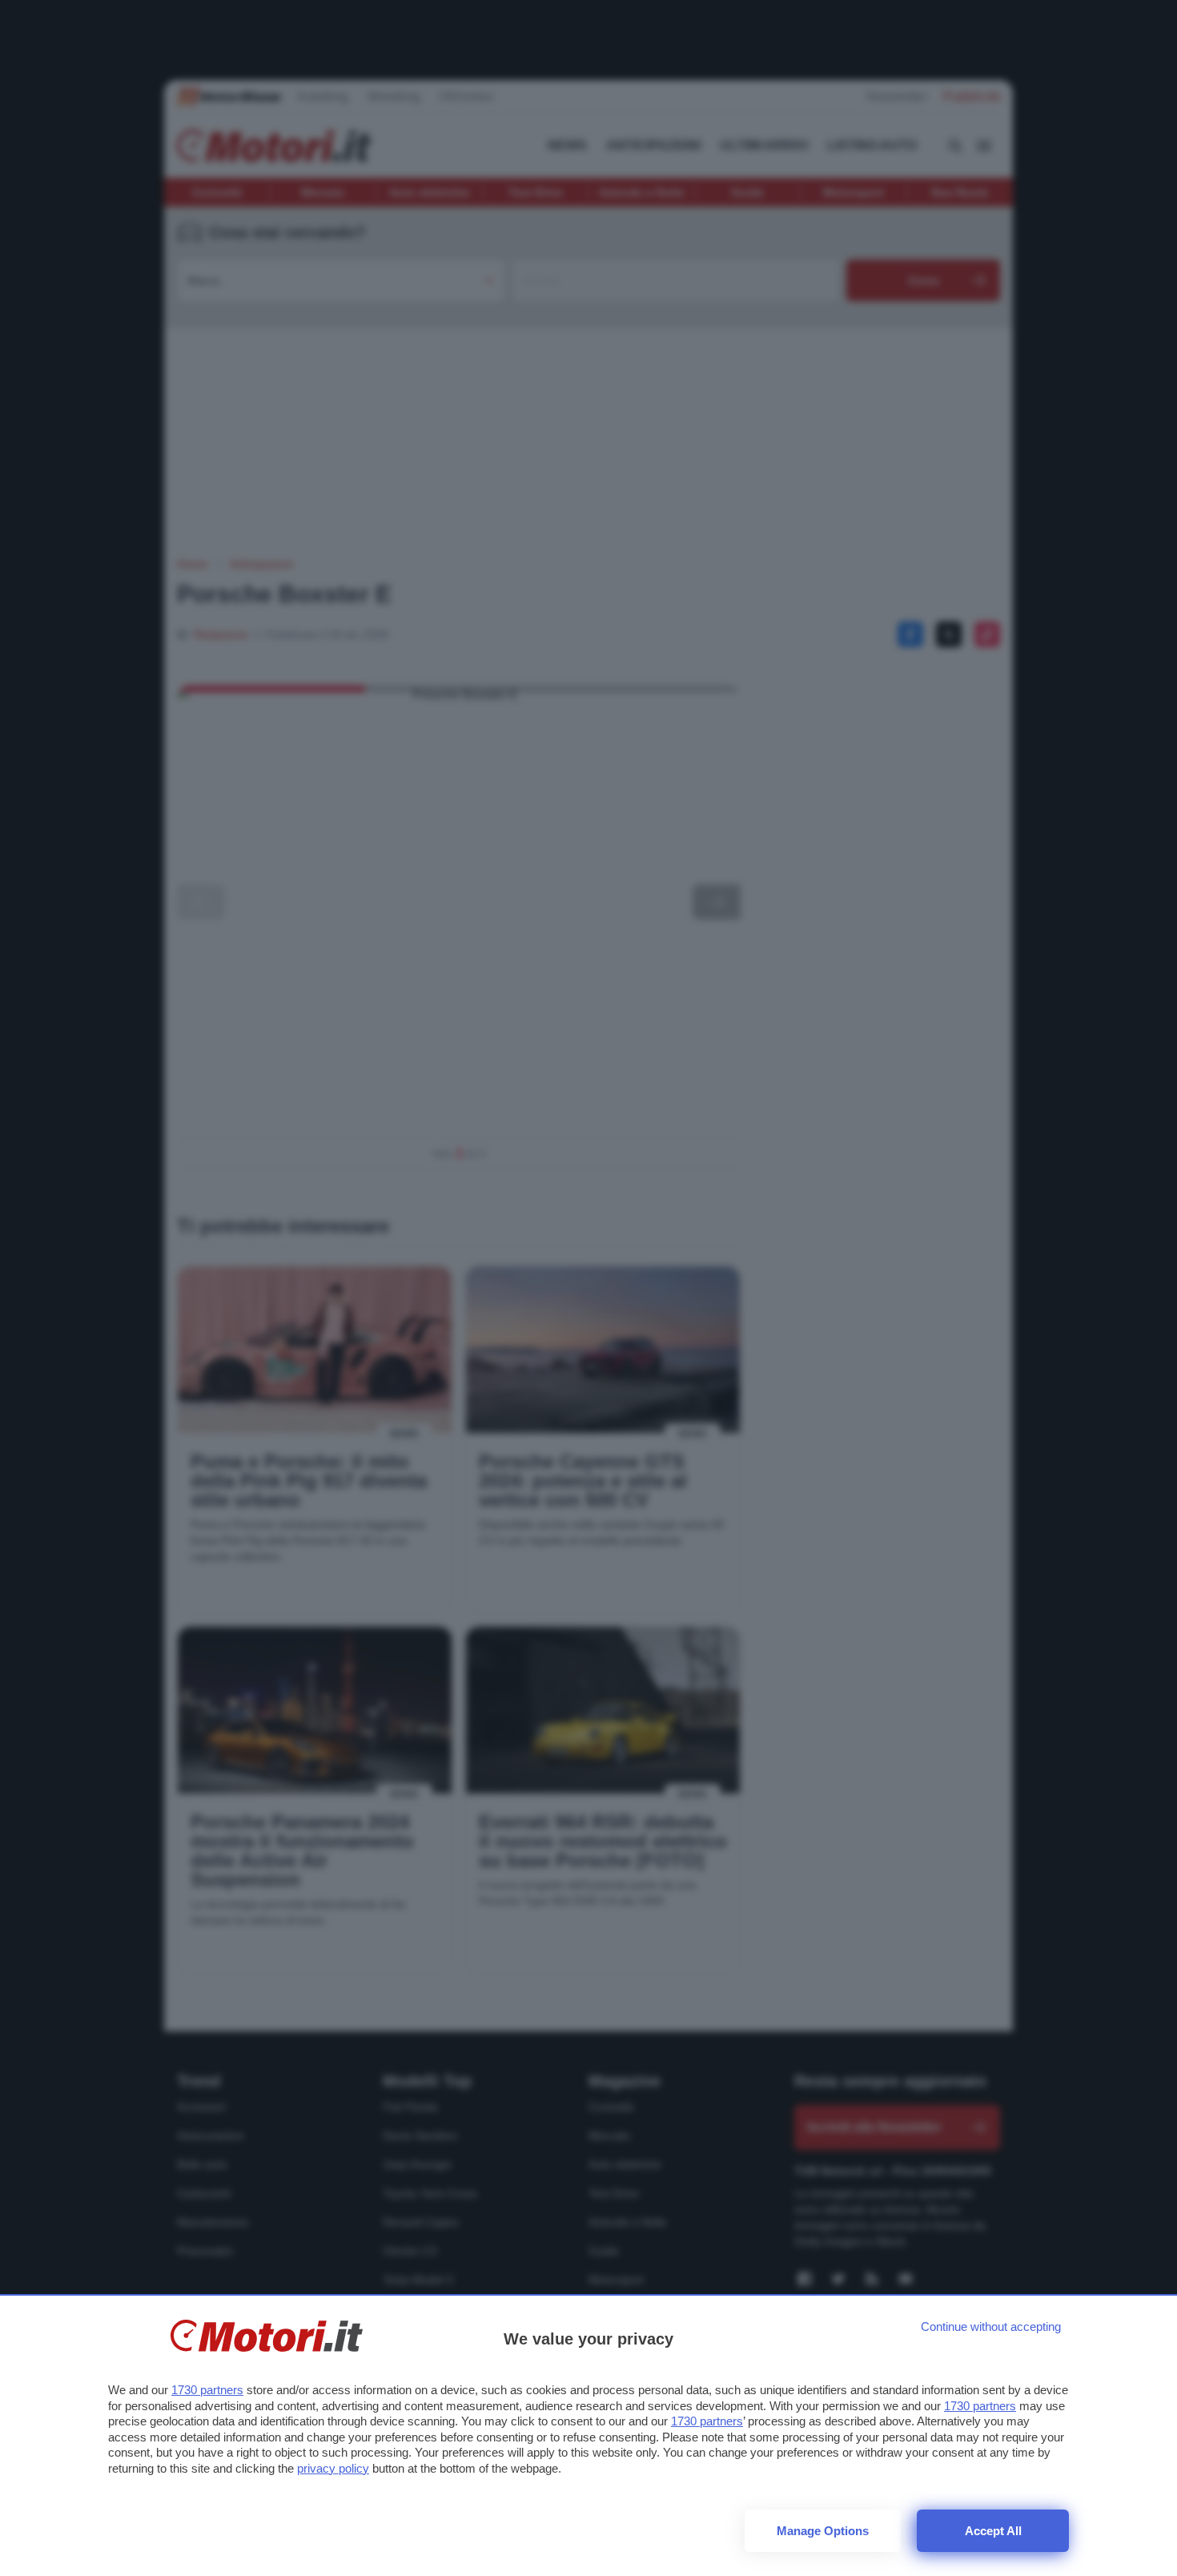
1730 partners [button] (207, 2390)
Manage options (823, 2531)
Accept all (993, 2531)
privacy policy (333, 2468)
